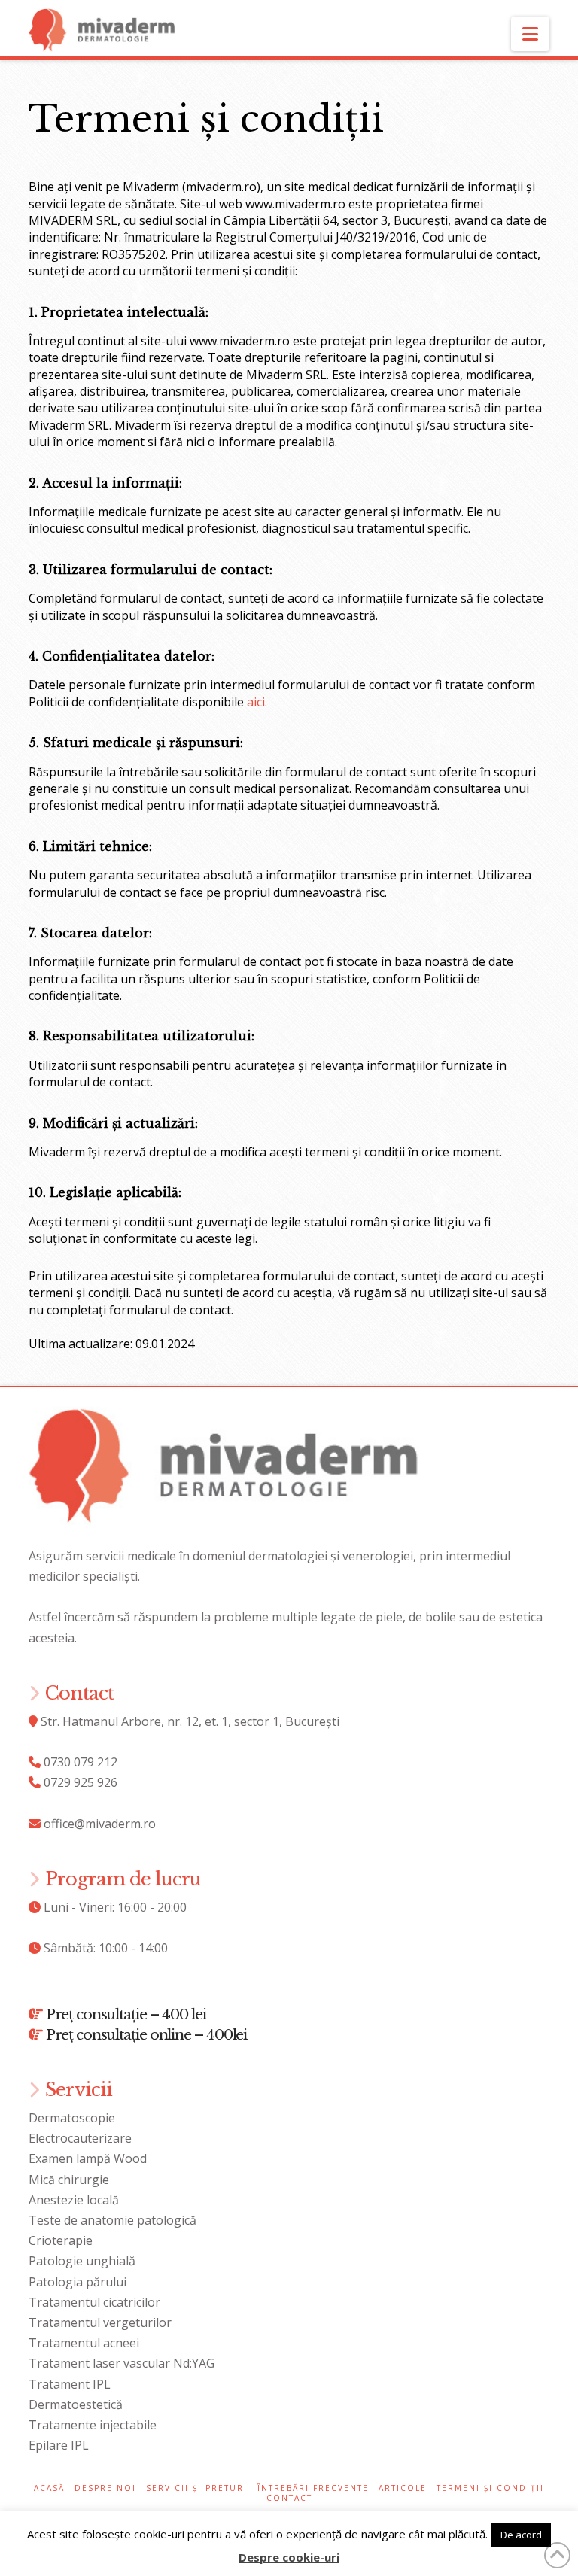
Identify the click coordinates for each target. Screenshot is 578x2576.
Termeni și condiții (490, 2488)
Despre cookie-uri (289, 2557)
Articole (403, 2488)
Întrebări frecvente (313, 2488)
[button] (530, 34)
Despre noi (105, 2488)
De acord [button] (521, 2535)
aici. (257, 702)
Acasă (49, 2488)
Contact (289, 2498)
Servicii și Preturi (197, 2488)
